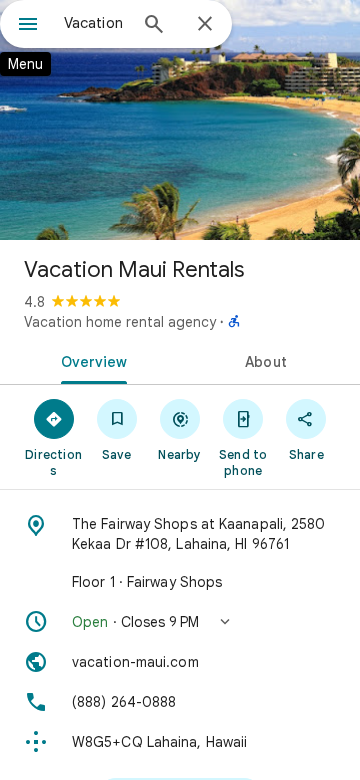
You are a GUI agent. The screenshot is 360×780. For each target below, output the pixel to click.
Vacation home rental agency (120, 322)
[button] (180, 622)
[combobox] (95, 23)
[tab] (90, 360)
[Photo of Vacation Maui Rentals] (180, 120)
